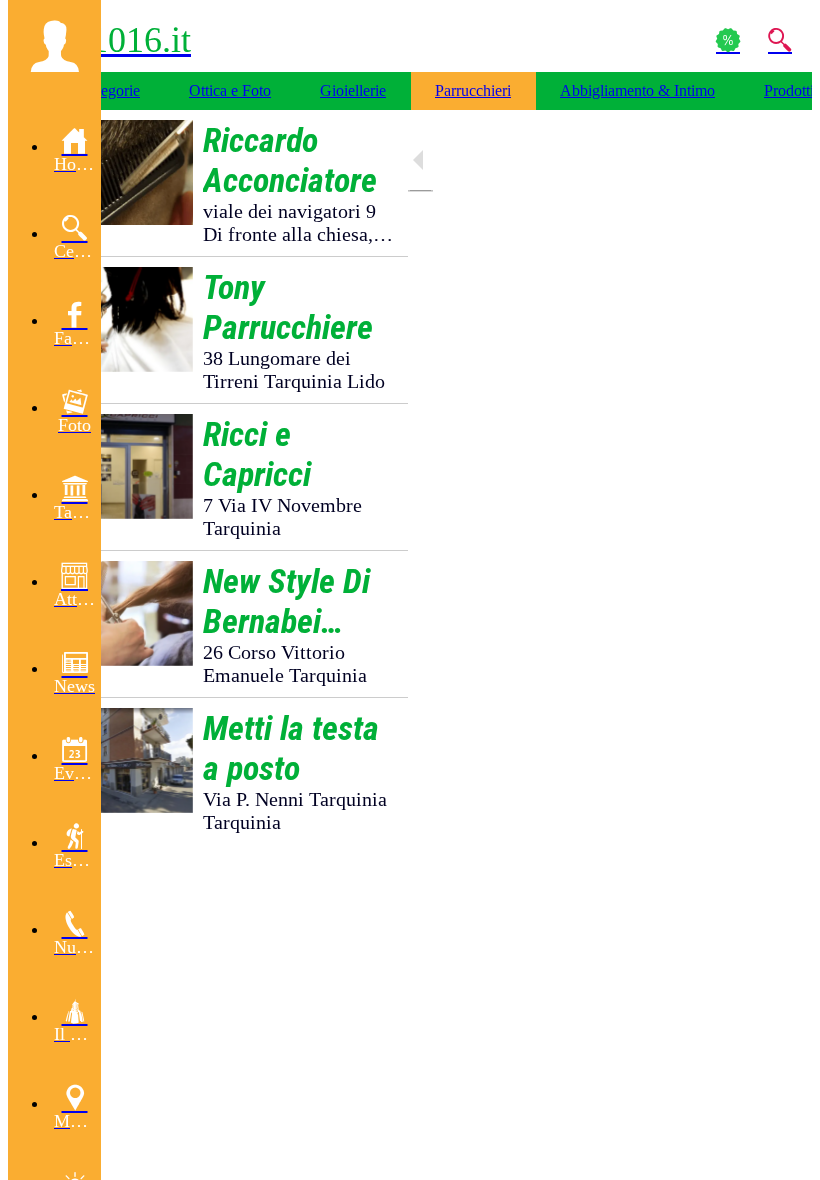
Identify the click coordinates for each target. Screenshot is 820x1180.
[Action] (728, 40)
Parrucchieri (473, 90)
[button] (54, 46)
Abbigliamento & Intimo (637, 90)
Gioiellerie (353, 90)
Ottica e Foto (230, 90)
